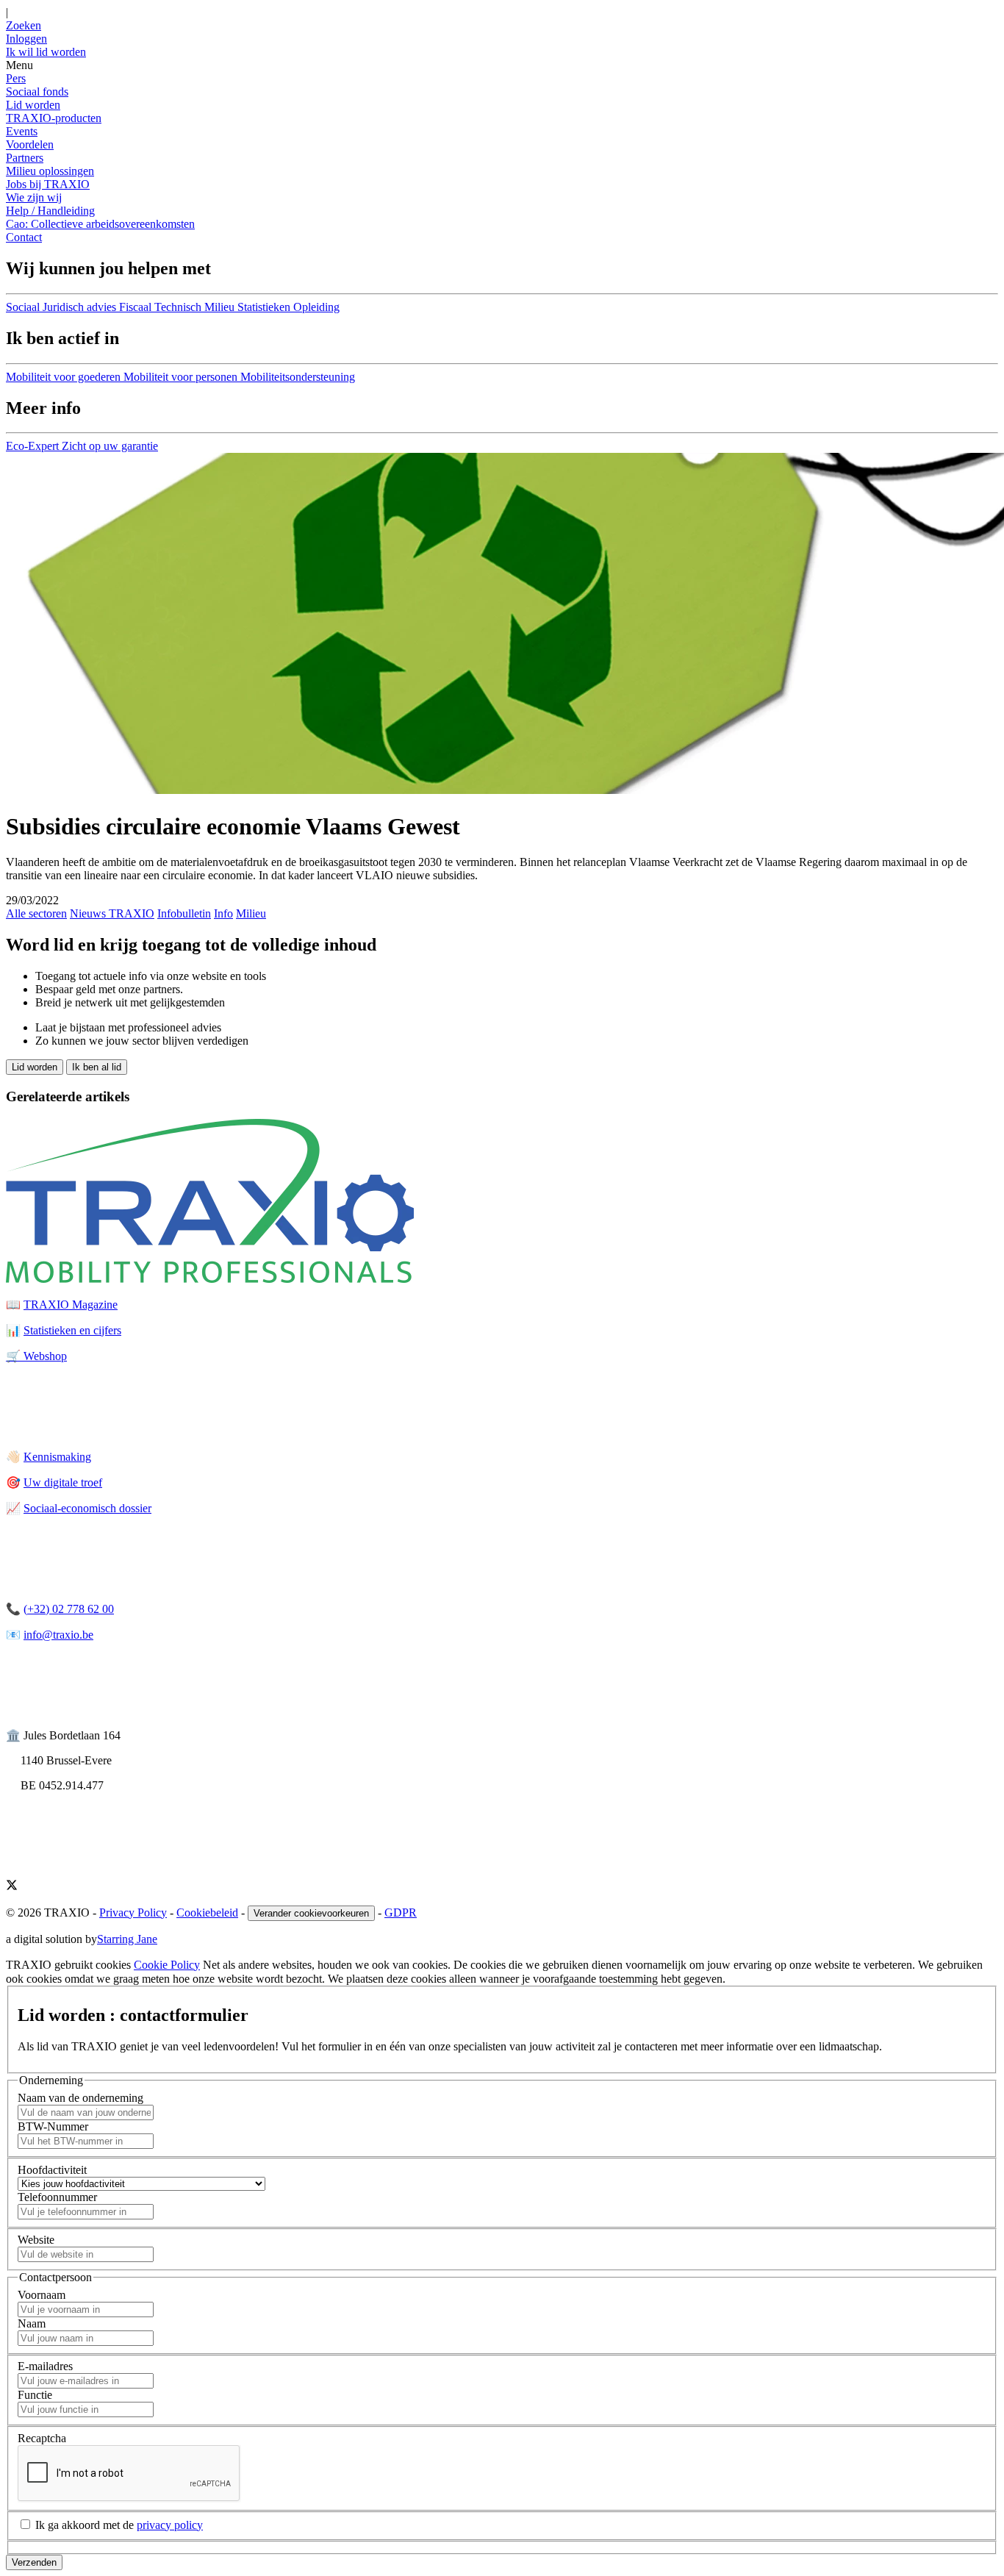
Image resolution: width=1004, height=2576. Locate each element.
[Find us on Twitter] (12, 1887)
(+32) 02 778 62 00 (69, 1609)
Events (22, 131)
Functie (35, 2395)
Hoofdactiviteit (52, 2170)
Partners (25, 158)
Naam (32, 2323)
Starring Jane (127, 1939)
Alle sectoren (36, 913)
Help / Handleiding (50, 211)
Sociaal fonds (37, 92)
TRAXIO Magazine (71, 1305)
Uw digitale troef (63, 1482)
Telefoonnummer (57, 2197)
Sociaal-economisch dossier (87, 1508)
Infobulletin (184, 913)
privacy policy (170, 2525)
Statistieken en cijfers (72, 1330)
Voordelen (30, 144)
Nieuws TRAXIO (112, 913)
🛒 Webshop (36, 1356)
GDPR (401, 1913)
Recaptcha (42, 2438)
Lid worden (33, 105)
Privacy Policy (133, 1913)
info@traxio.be (58, 1635)
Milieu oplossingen (50, 171)
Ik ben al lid (97, 1067)
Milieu (251, 913)
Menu (19, 65)
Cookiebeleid (207, 1913)
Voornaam (42, 2295)
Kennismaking (57, 1457)
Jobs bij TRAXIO (48, 184)
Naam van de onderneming (80, 2098)
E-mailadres (45, 2366)
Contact (24, 237)
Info (223, 913)
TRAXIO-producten (54, 118)
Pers (16, 78)
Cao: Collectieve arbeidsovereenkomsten (100, 224)
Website (36, 2240)
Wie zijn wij (34, 197)
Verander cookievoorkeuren (311, 1913)
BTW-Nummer (53, 2126)
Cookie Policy (167, 1965)
